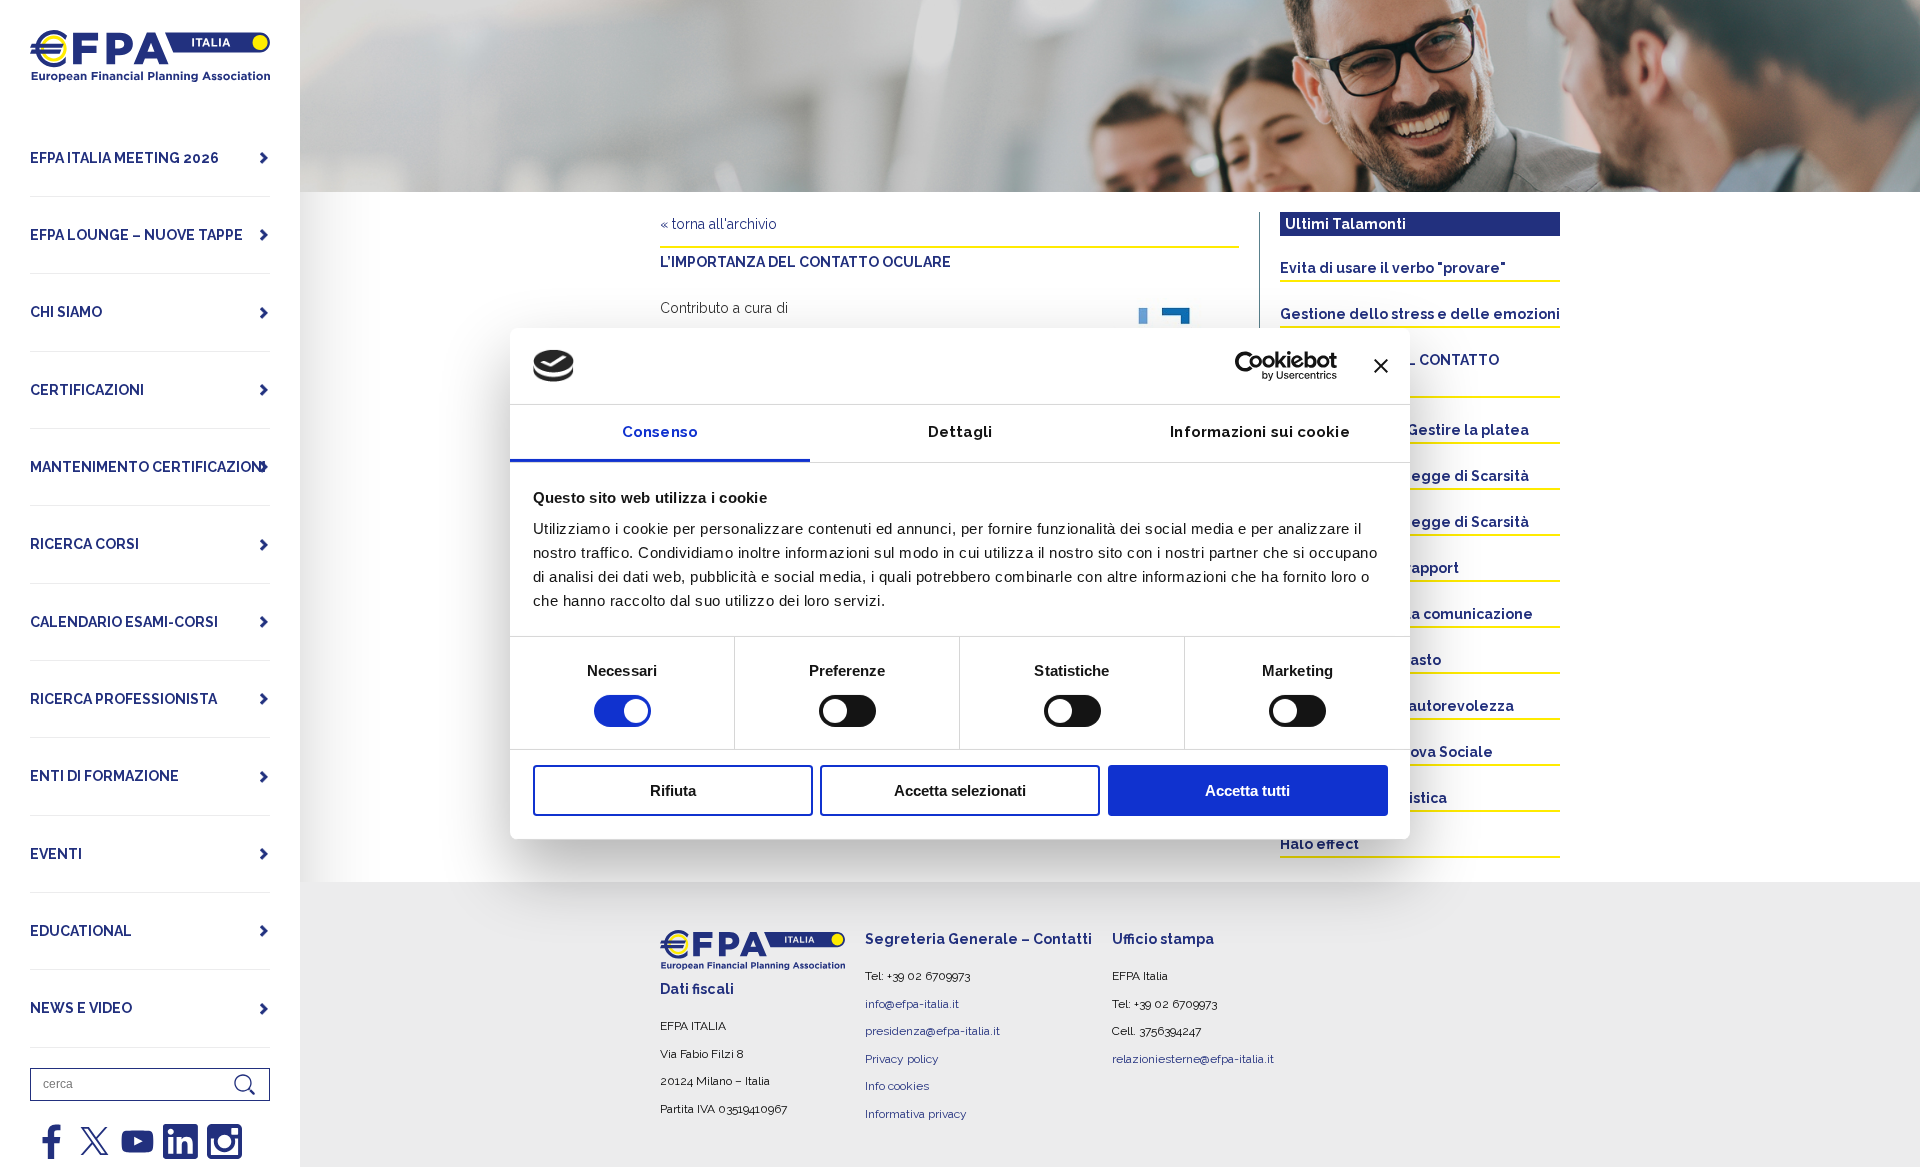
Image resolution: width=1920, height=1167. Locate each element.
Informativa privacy (916, 1114)
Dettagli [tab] (960, 432)
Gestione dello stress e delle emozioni (1420, 314)
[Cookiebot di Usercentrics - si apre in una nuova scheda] (1249, 366)
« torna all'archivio (718, 224)
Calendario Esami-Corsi (124, 622)
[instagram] (224, 1141)
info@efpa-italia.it (912, 1004)
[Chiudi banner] (1381, 366)
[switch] (847, 711)
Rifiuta (673, 790)
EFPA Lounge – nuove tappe (136, 235)
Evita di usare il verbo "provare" (1393, 268)
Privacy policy (902, 1059)
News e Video (81, 1008)
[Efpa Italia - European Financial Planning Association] (150, 71)
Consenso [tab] (660, 432)
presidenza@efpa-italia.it (932, 1031)
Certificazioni (87, 390)
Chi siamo (66, 312)
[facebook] (51, 1141)
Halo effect (1319, 844)
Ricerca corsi (84, 544)
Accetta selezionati (960, 790)
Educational (81, 931)
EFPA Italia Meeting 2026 (124, 158)
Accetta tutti (1247, 790)
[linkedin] (180, 1141)
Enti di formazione (104, 776)
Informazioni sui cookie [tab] (1259, 432)
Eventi (56, 854)
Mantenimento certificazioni (148, 467)
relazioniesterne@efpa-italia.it (1193, 1059)
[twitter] (94, 1141)
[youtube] (137, 1141)
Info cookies (897, 1086)
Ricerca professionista (123, 699)
